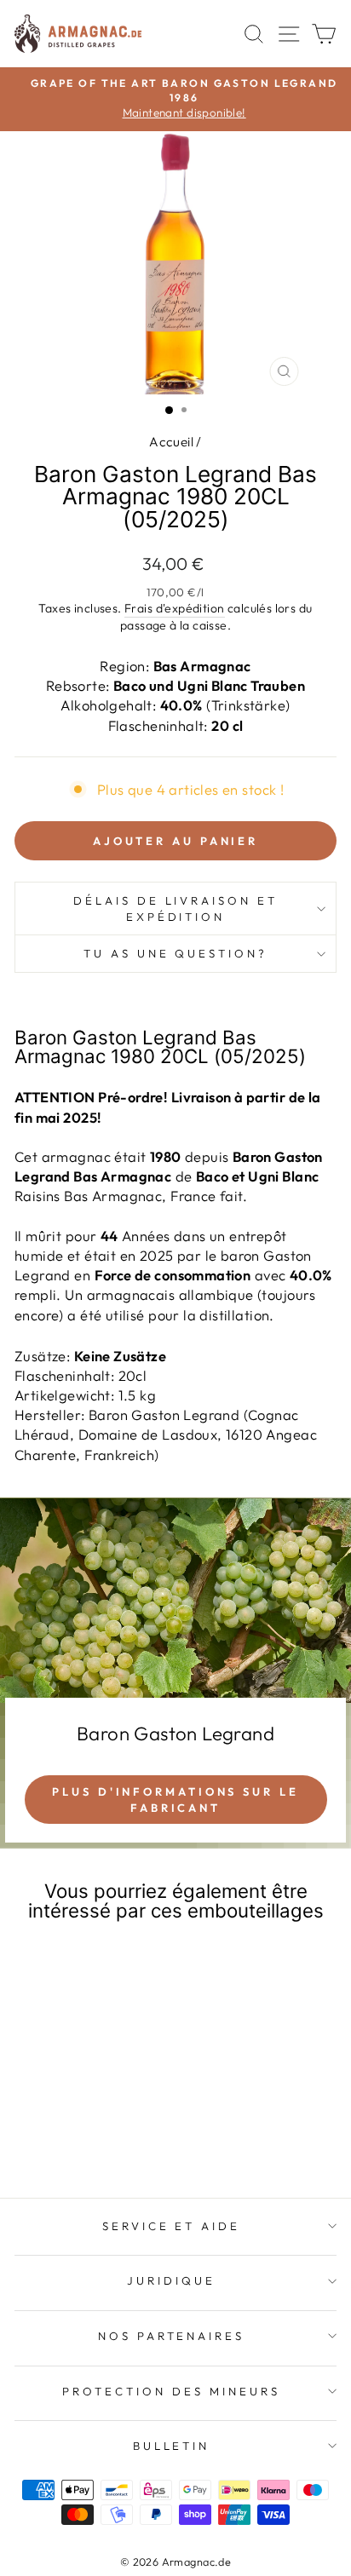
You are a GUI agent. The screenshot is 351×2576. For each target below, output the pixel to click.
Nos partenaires (172, 2336)
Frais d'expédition (174, 608)
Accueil (171, 442)
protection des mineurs (171, 2391)
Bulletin (172, 2446)
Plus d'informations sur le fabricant (175, 1799)
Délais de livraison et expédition (175, 908)
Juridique (171, 2280)
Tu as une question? (176, 953)
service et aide (172, 2226)
